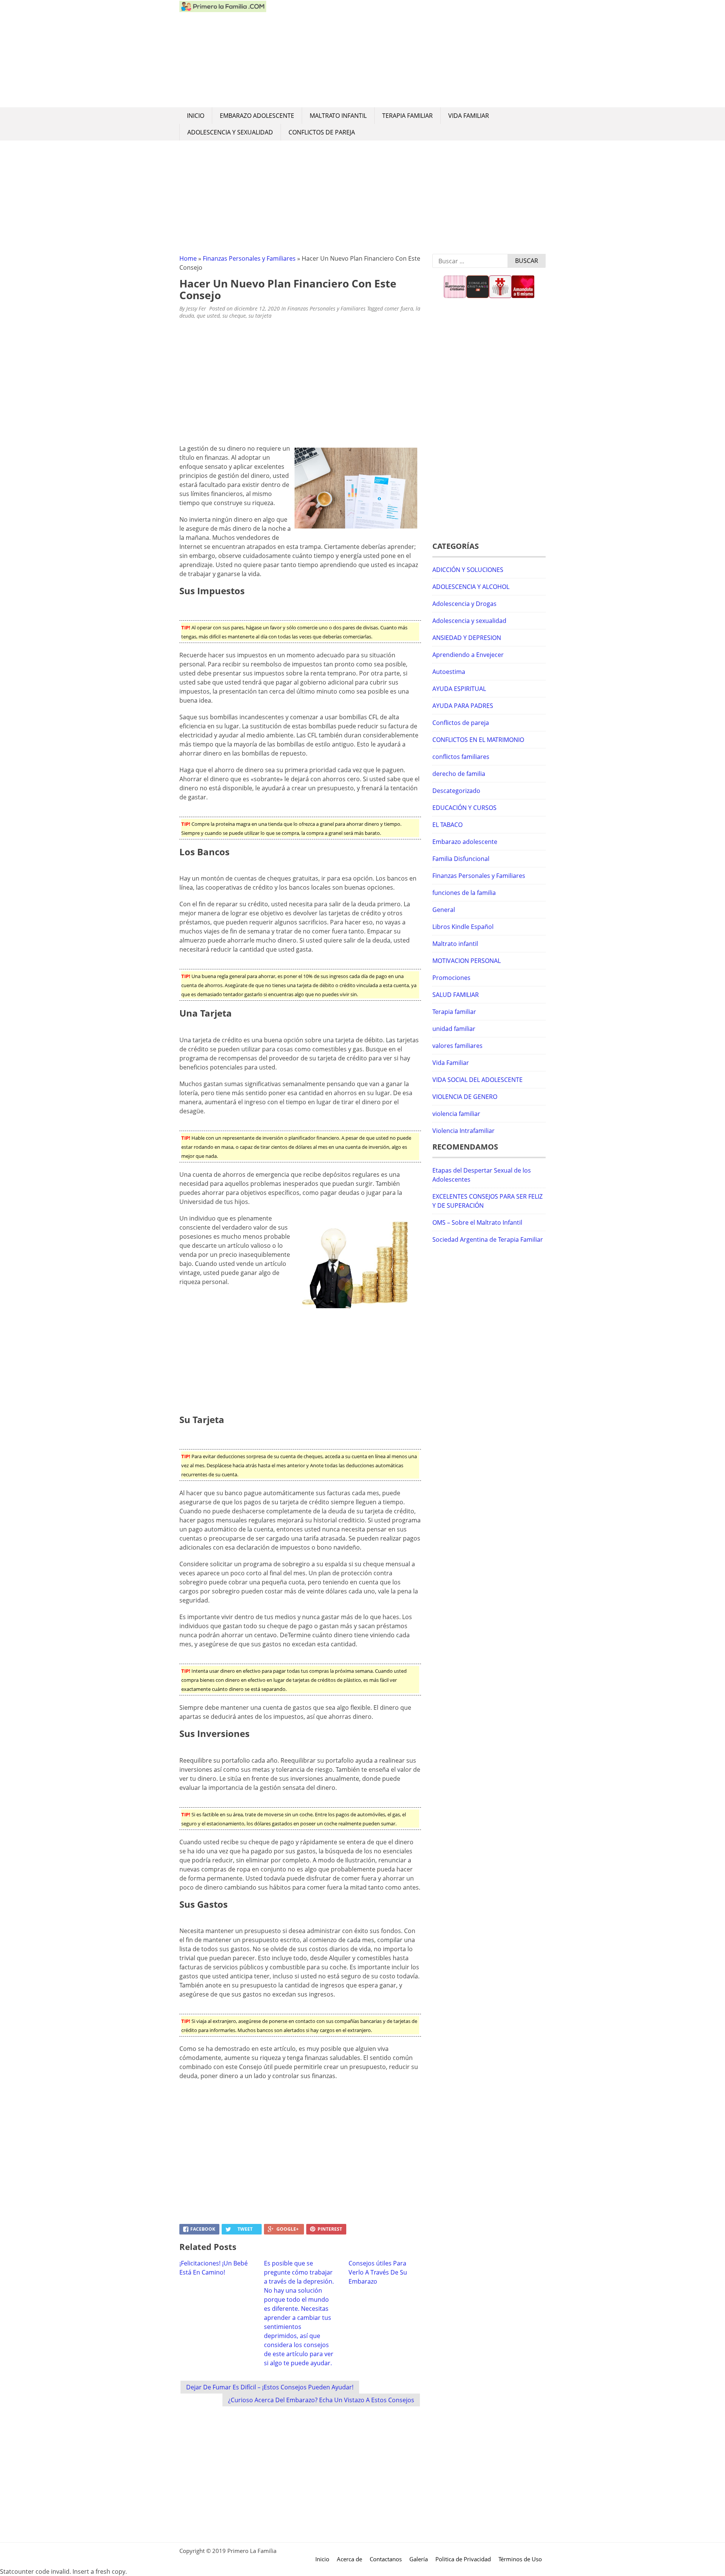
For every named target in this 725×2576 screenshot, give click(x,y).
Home (188, 258)
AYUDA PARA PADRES (463, 706)
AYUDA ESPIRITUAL (459, 689)
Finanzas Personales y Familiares (249, 258)
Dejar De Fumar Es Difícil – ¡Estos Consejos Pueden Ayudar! (270, 2387)
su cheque (234, 316)
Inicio (196, 116)
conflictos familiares (461, 757)
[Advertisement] (406, 54)
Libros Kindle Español (463, 927)
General (444, 910)
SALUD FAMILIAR (456, 995)
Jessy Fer (196, 308)
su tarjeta (260, 316)
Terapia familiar (407, 116)
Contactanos (386, 2559)
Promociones (451, 978)
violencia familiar (456, 1114)
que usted (208, 316)
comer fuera (399, 308)
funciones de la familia (464, 893)
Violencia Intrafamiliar (464, 1131)
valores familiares (457, 1046)
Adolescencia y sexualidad (230, 132)
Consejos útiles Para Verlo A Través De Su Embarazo (378, 2272)
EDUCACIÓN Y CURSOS (464, 808)
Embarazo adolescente (257, 116)
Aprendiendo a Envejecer (468, 655)
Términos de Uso (520, 2559)
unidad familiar (454, 1029)
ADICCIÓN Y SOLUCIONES (468, 570)
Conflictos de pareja (322, 132)
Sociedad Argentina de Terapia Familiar (488, 1239)
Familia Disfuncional (461, 859)
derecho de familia (459, 774)
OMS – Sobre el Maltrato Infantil (477, 1222)
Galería (419, 2559)
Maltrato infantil (338, 116)
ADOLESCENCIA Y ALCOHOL (471, 587)
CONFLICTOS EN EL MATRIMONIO (478, 740)
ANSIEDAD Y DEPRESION (467, 638)
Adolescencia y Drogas (464, 604)
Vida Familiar (469, 116)
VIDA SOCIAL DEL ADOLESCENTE (477, 1080)
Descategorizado (456, 791)
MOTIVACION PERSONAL (467, 961)
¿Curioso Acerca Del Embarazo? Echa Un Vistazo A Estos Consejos (321, 2400)
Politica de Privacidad (463, 2559)
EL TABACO (447, 825)
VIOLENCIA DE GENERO (465, 1097)
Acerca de (349, 2559)
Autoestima (449, 672)
